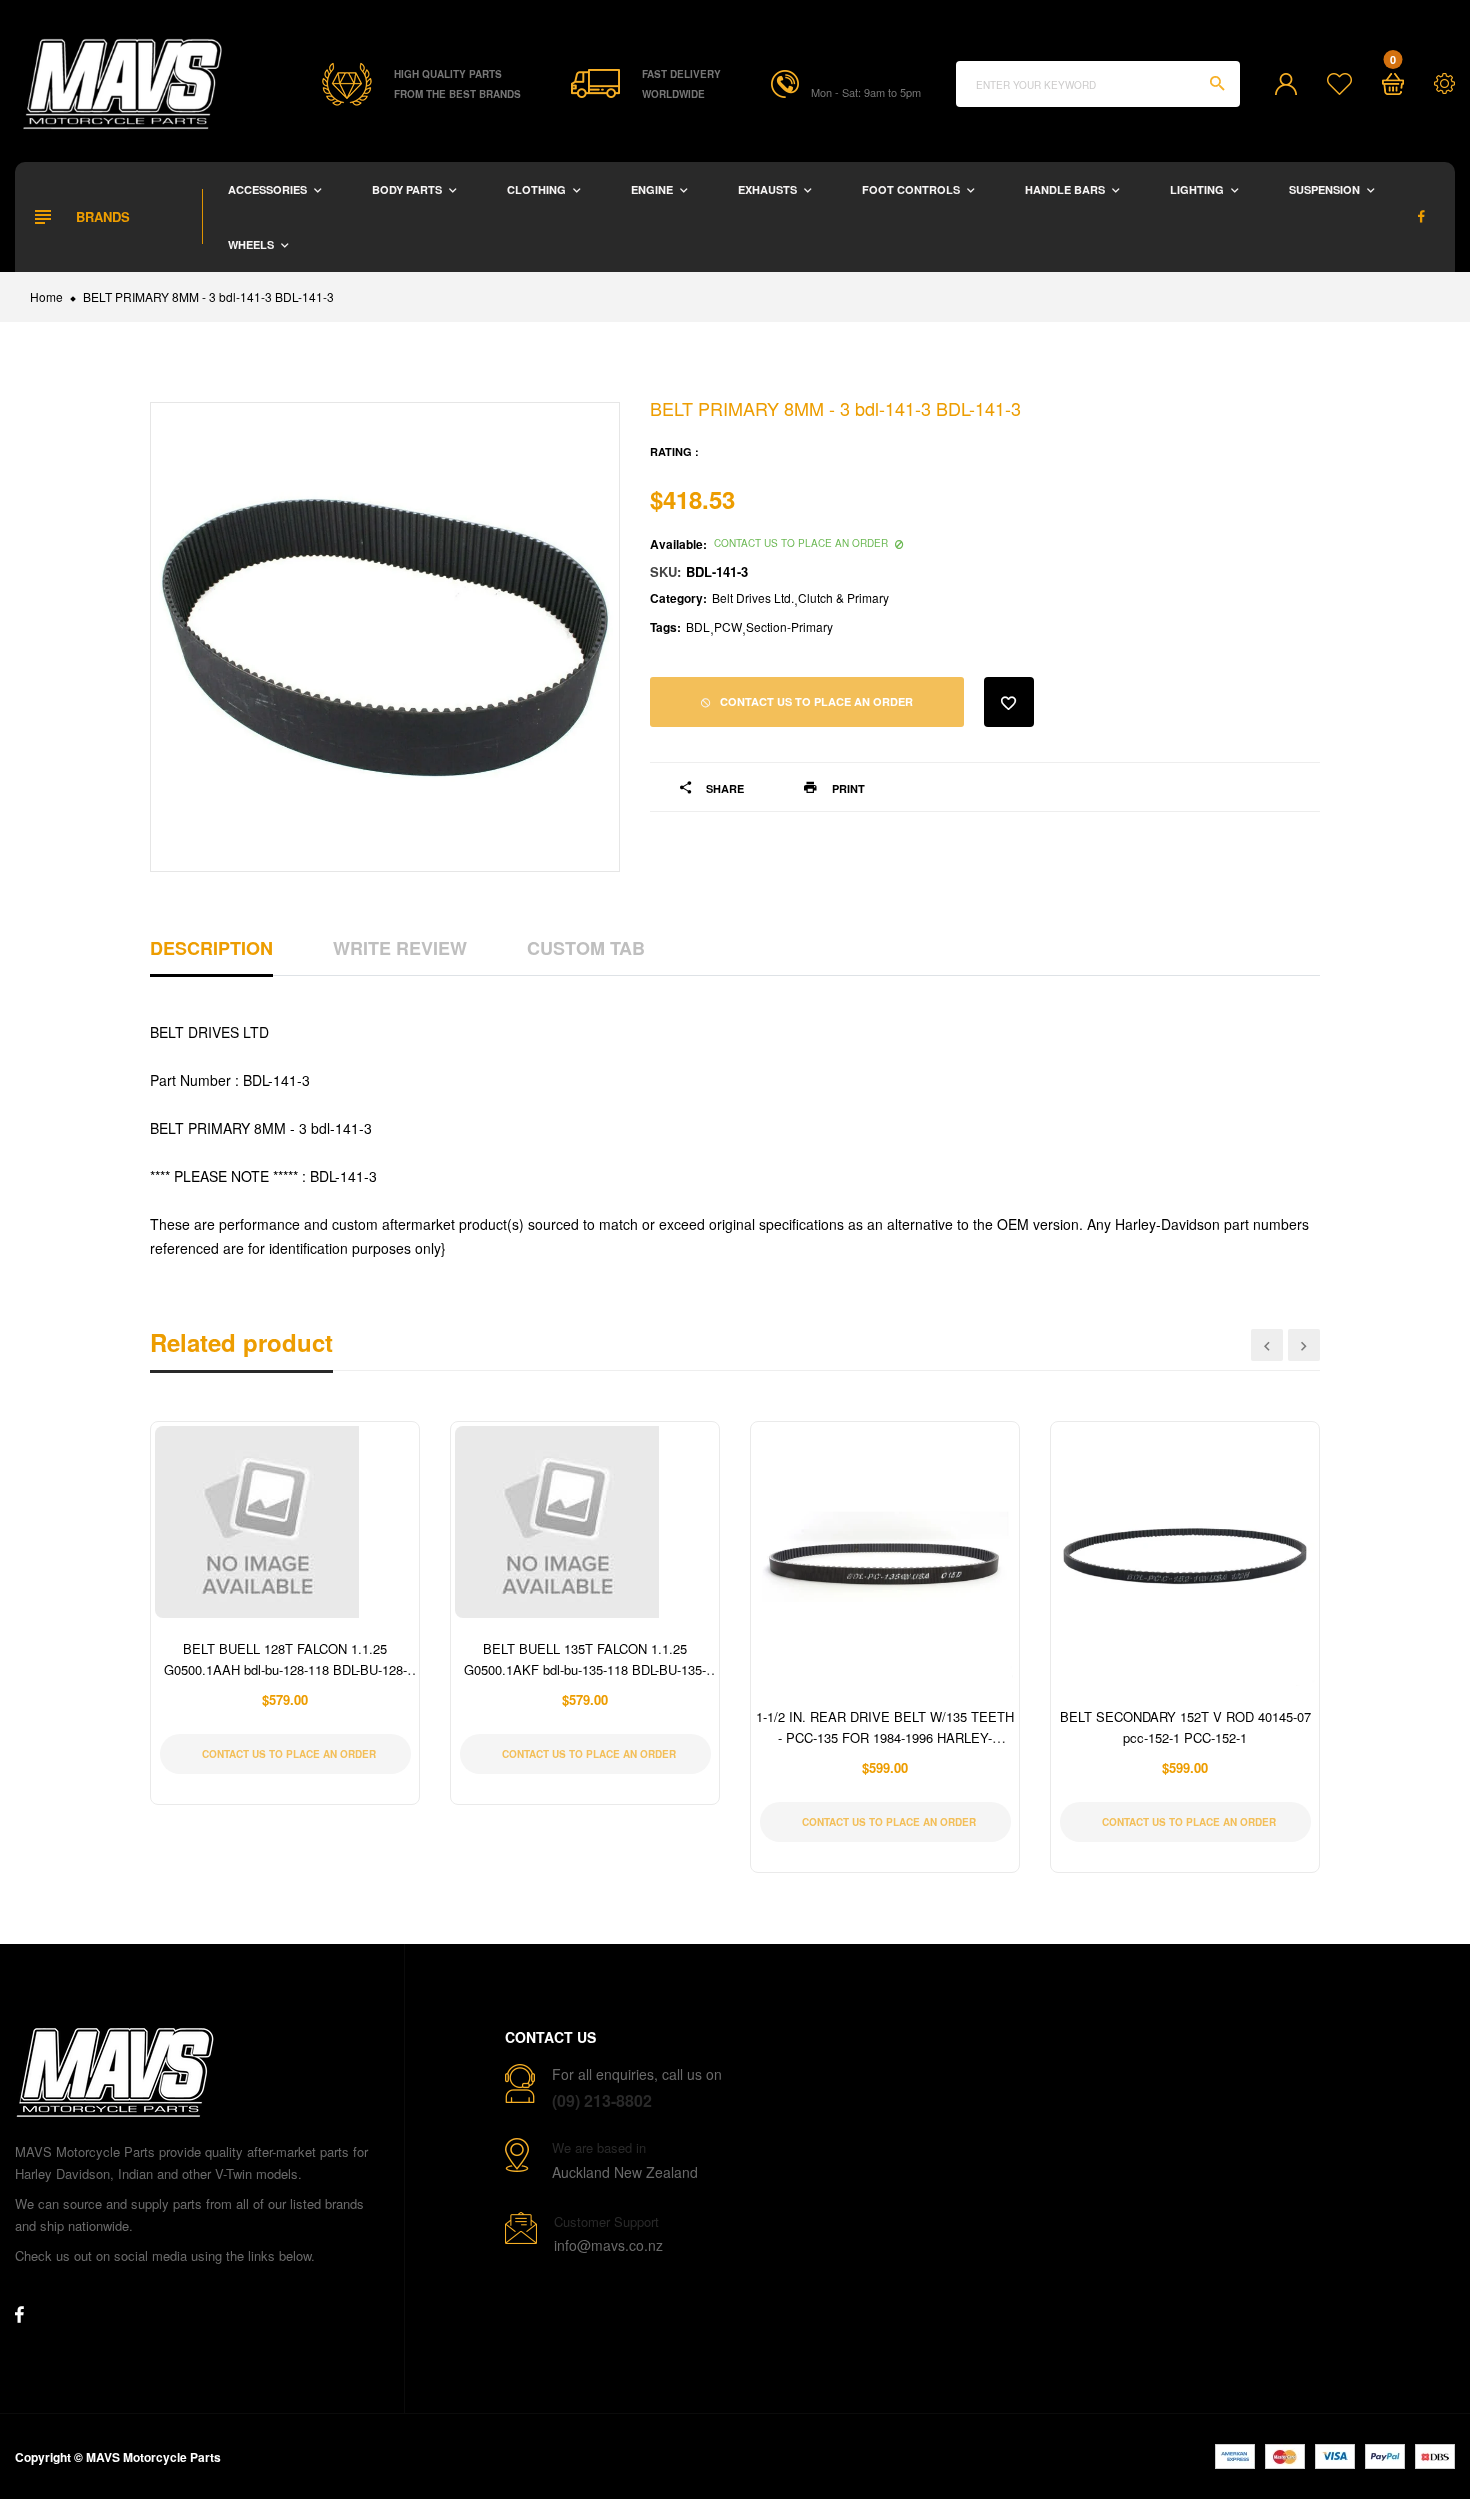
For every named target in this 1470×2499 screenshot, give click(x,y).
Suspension (1326, 189)
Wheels (252, 244)
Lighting (1198, 189)
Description (211, 948)
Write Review (400, 948)
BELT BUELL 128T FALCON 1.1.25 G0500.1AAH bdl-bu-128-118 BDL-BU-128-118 (285, 1669)
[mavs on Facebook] (1421, 216)
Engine (653, 189)
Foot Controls (912, 189)
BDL (698, 626)
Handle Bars (1066, 189)
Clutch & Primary (843, 597)
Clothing (538, 189)
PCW (728, 626)
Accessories (269, 189)
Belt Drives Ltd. (753, 597)
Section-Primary (789, 626)
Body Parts (408, 189)
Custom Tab (586, 948)
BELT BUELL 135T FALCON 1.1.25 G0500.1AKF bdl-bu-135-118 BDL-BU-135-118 (585, 1669)
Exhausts (769, 189)
